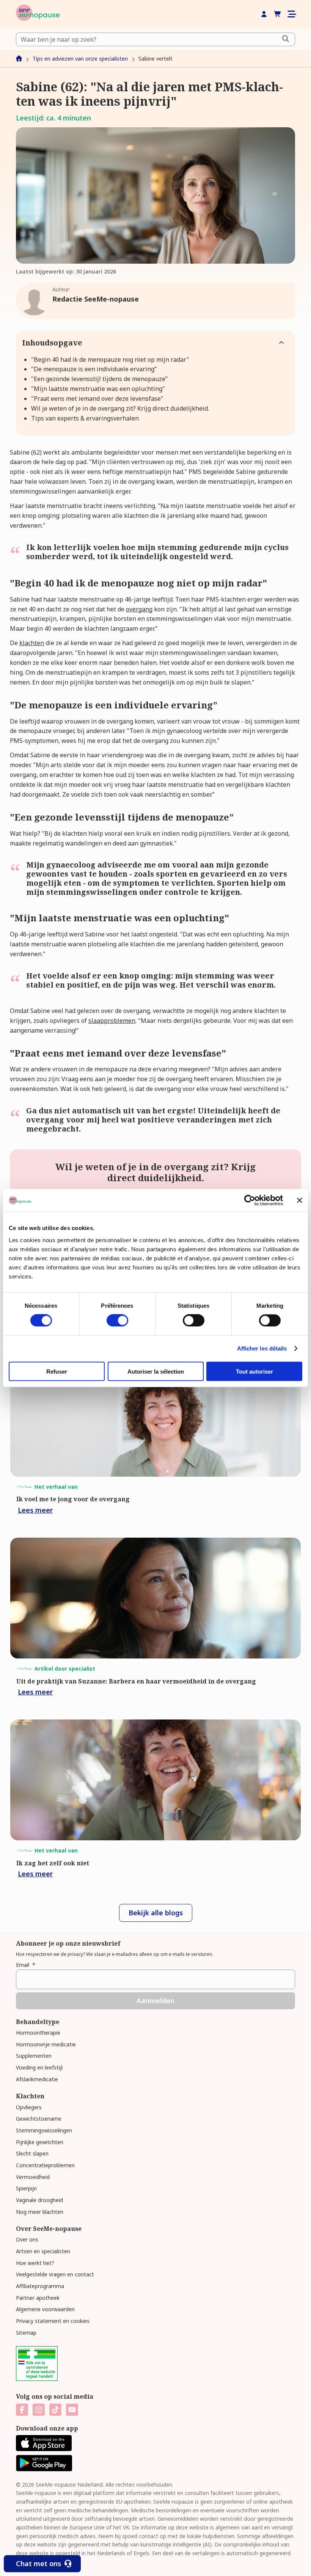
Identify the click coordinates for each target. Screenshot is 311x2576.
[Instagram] (39, 2410)
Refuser (57, 1371)
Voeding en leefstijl (39, 2067)
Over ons (27, 2239)
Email (26, 1965)
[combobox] (155, 39)
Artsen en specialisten (43, 2251)
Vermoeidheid (33, 2177)
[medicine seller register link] (37, 2379)
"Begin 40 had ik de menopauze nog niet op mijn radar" (110, 360)
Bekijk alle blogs (156, 1913)
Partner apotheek (38, 2298)
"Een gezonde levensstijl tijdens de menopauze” (99, 379)
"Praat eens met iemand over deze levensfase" (97, 399)
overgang (139, 609)
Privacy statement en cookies (53, 2321)
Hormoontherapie (38, 2033)
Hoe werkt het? (35, 2263)
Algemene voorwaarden (45, 2309)
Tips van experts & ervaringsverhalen (85, 418)
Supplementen (34, 2056)
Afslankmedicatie (37, 2079)
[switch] (117, 1321)
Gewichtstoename (39, 2119)
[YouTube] (72, 2410)
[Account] (264, 14)
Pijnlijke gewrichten (40, 2142)
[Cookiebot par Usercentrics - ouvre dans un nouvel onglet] (250, 1200)
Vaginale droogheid (39, 2200)
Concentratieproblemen (45, 2165)
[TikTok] (55, 2410)
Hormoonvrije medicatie (46, 2044)
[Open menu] (291, 14)
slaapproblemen (112, 1021)
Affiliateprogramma (40, 2286)
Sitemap (26, 2333)
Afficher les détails (262, 1348)
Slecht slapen (32, 2153)
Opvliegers (29, 2107)
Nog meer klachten (40, 2212)
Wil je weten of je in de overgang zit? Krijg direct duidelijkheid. (120, 408)
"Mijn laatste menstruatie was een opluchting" (98, 389)
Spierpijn (26, 2188)
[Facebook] (22, 2410)
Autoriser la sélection (156, 1371)
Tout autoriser (254, 1371)
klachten (32, 643)
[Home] (38, 14)
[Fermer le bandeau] (300, 1200)
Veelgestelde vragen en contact (55, 2274)
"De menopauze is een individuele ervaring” (94, 369)
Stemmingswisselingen (44, 2130)
